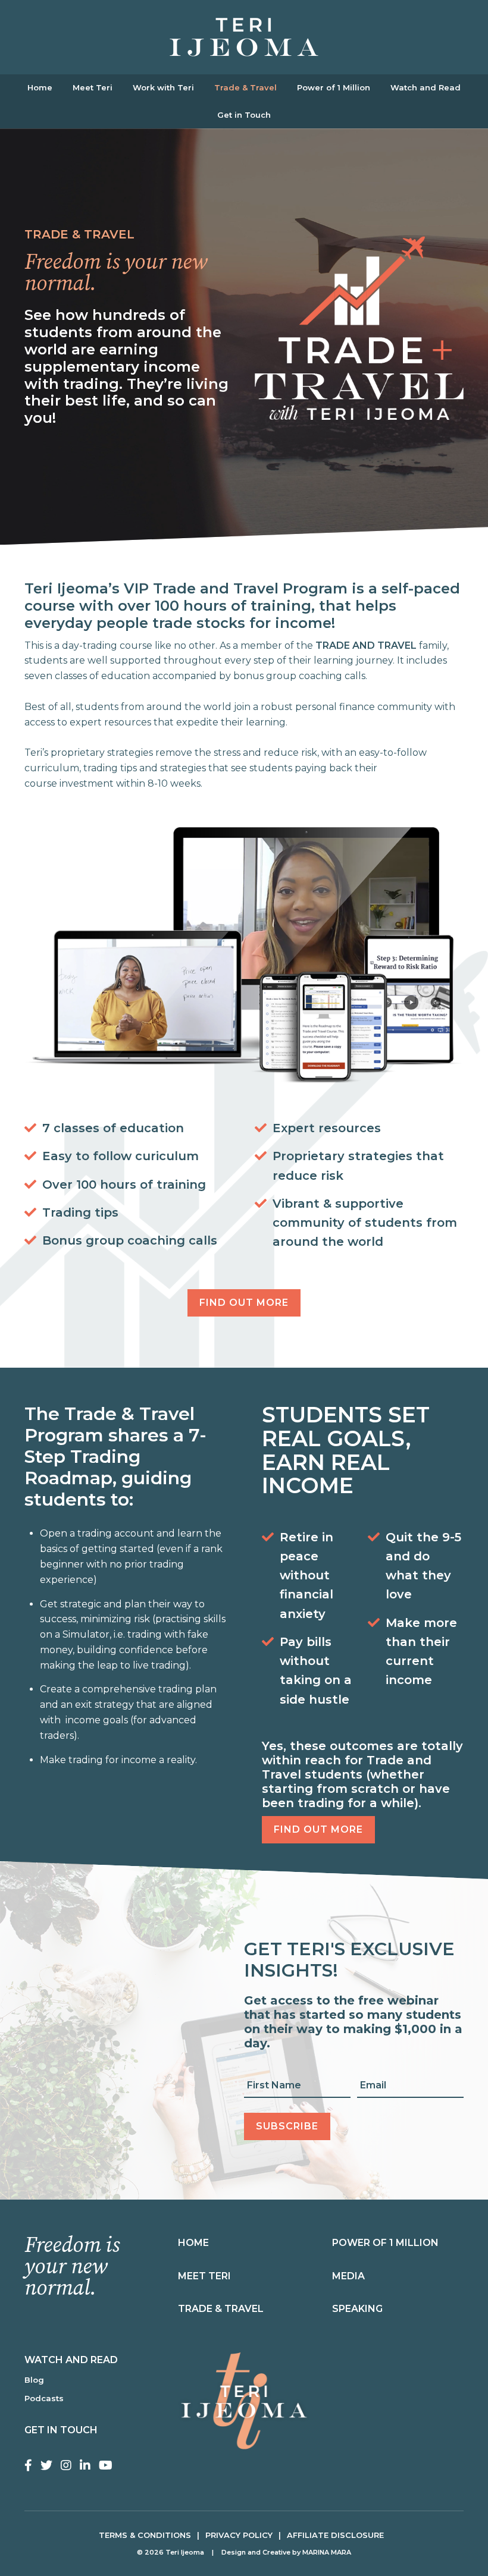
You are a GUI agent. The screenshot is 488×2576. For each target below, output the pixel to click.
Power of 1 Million (334, 87)
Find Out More (244, 1303)
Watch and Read (426, 87)
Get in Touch (244, 115)
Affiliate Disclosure (335, 2535)
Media (348, 2276)
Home (40, 87)
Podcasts (44, 2398)
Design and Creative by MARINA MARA (286, 2552)
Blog (34, 2380)
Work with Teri (163, 87)
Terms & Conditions (145, 2535)
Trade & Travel (245, 87)
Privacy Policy (239, 2535)
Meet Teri (93, 87)
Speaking (357, 2309)
